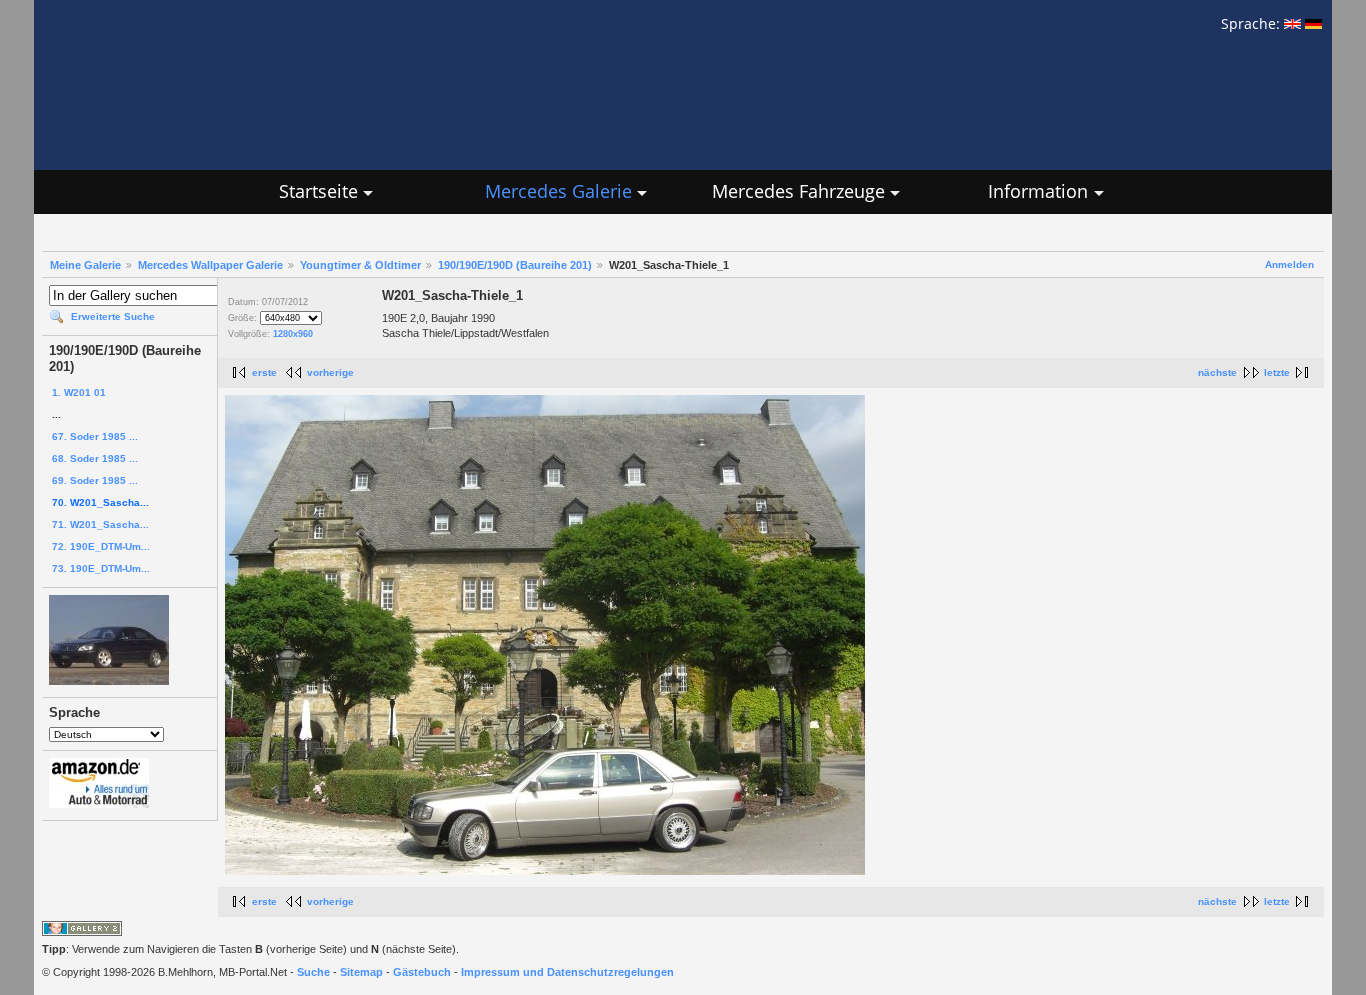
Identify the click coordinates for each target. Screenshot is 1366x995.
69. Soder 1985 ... (95, 480)
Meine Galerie (85, 265)
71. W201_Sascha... (100, 524)
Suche (313, 972)
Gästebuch (422, 972)
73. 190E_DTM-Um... (101, 568)
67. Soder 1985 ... (95, 436)
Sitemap (361, 972)
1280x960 (293, 334)
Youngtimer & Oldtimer (360, 265)
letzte (1277, 372)
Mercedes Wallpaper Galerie (210, 265)
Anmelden (1289, 264)
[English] (1292, 23)
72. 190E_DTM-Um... (101, 546)
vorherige (330, 372)
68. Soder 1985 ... (95, 458)
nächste (1217, 372)
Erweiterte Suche (113, 316)
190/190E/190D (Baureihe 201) (515, 265)
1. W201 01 (79, 392)
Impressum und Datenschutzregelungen (567, 972)
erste (264, 372)
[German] (1313, 23)
